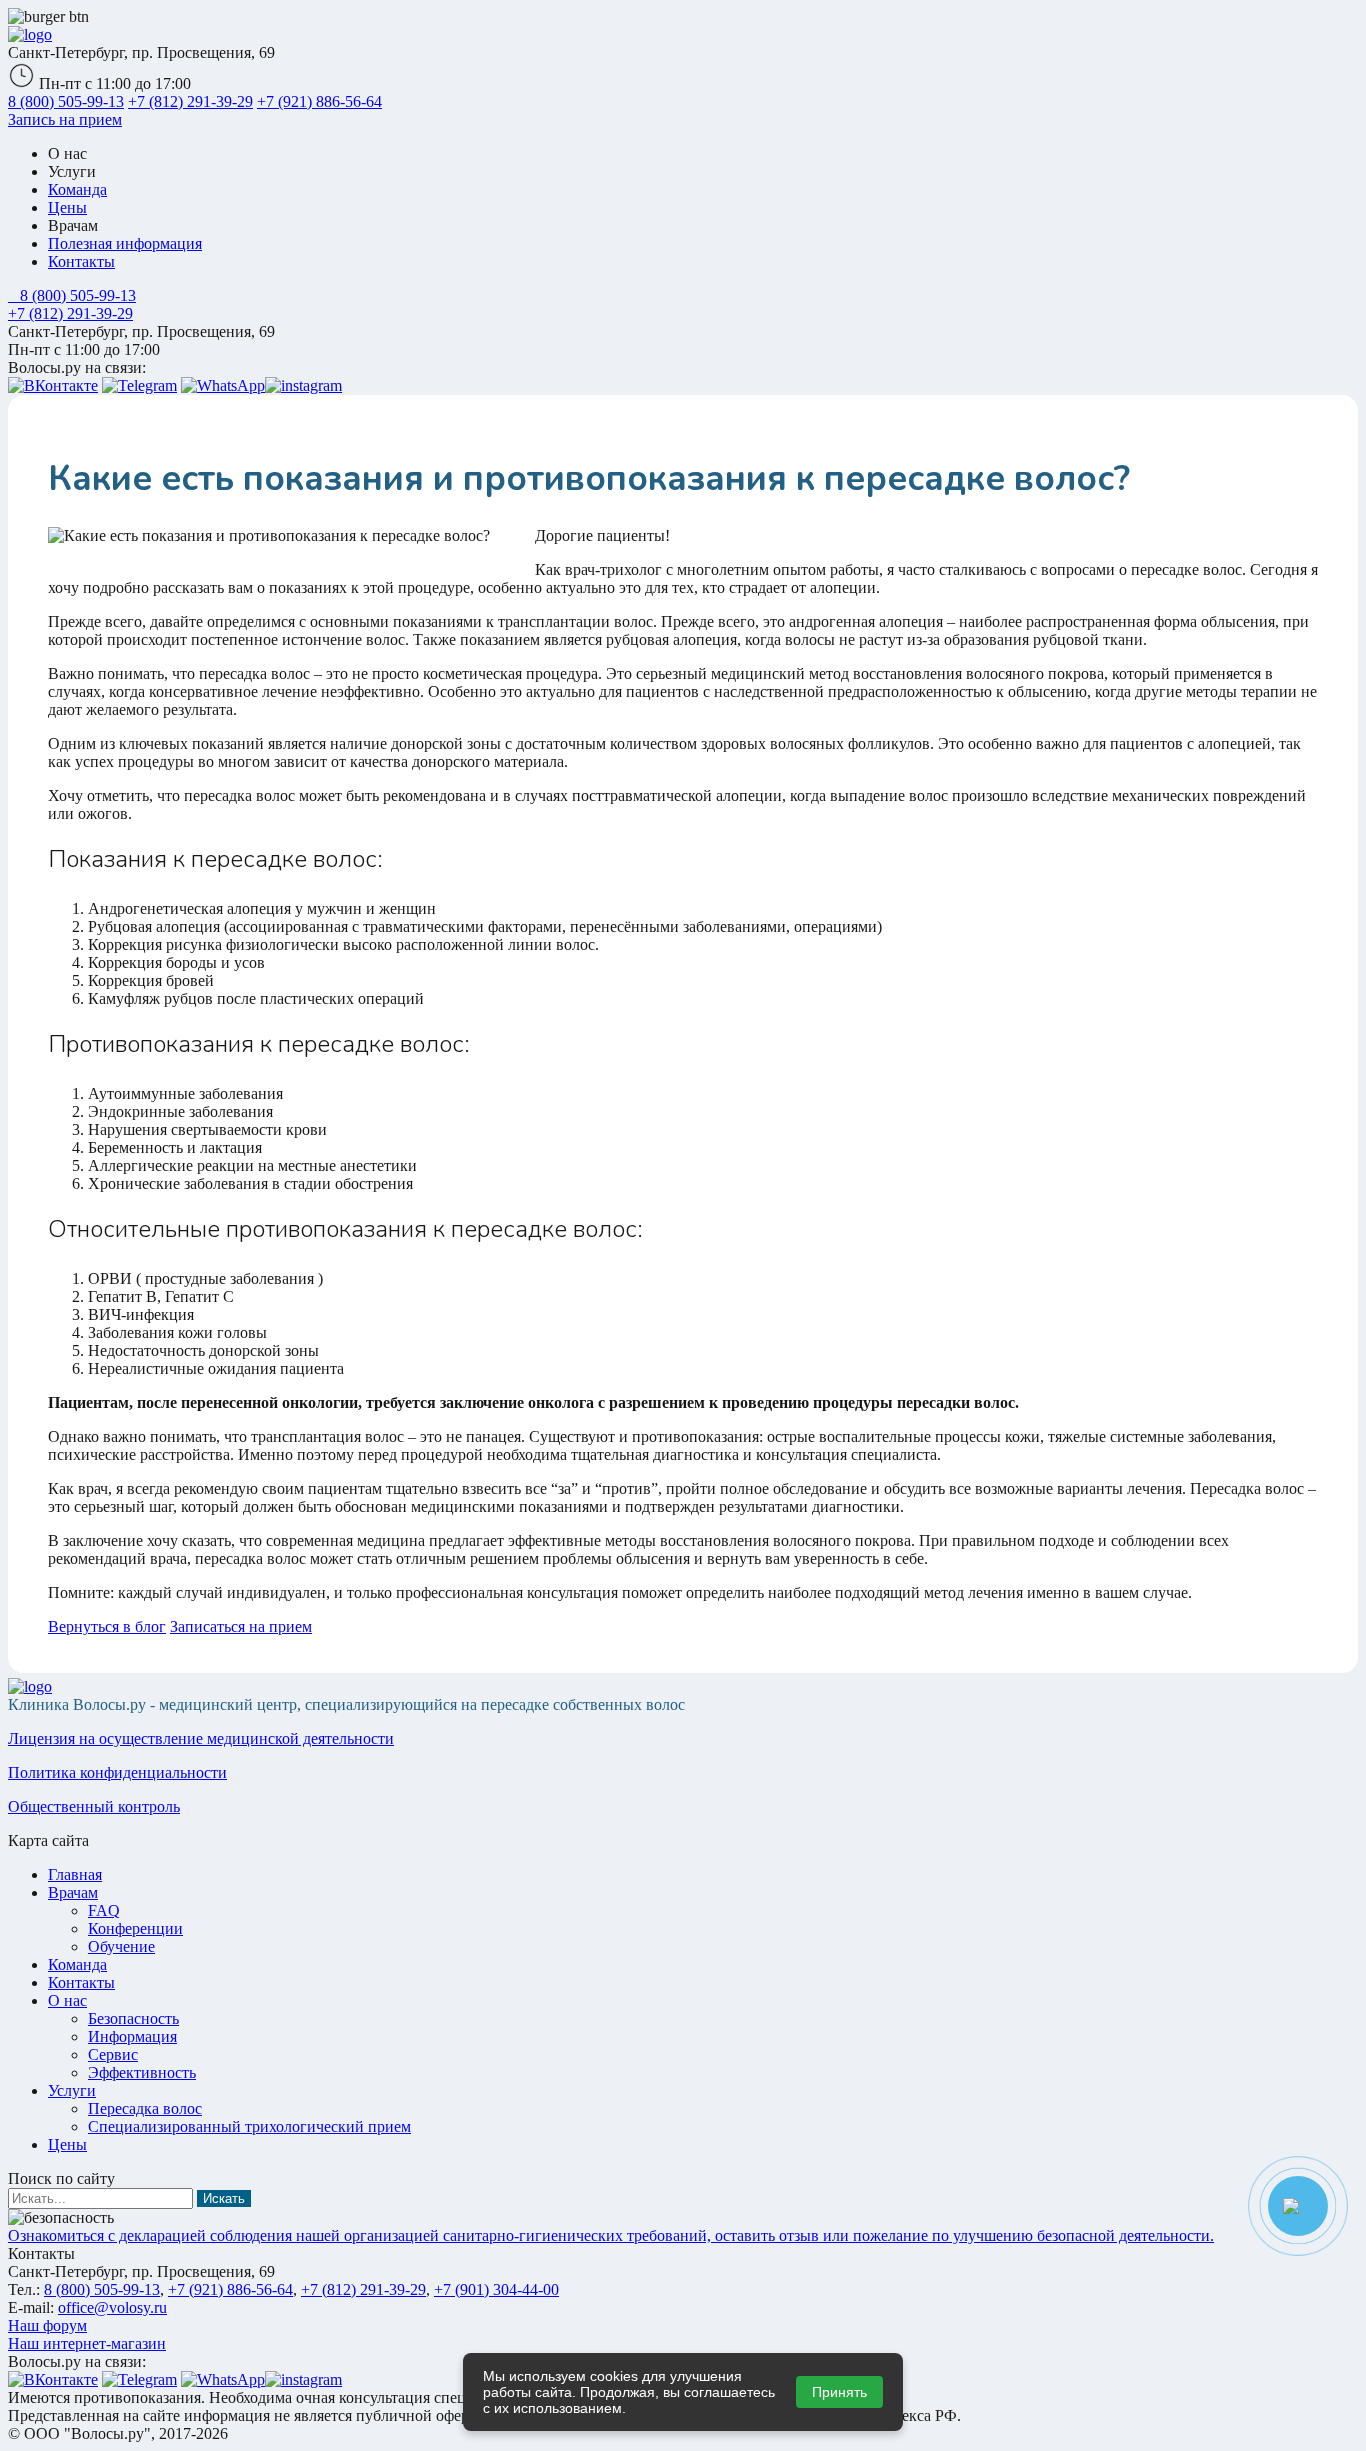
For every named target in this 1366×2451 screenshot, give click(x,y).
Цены (67, 207)
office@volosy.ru (112, 2307)
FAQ (104, 1910)
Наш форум (47, 2325)
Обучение (121, 1946)
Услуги (72, 2090)
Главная (75, 1874)
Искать (224, 2198)
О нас (67, 2000)
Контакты (81, 261)
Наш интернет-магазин (87, 2343)
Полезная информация (125, 243)
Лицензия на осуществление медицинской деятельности (201, 1738)
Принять (839, 2392)
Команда (77, 189)
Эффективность (142, 2072)
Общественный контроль (94, 1806)
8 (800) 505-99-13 (66, 101)
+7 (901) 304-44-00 (496, 2289)
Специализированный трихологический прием (249, 2126)
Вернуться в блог (107, 1626)
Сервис (113, 2054)
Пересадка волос (145, 2108)
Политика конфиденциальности (117, 1772)
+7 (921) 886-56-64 (319, 101)
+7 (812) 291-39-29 (190, 101)
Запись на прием (65, 119)
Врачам (73, 1892)
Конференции (135, 1928)
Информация (132, 2036)
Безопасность (133, 2018)
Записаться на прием (241, 1626)
